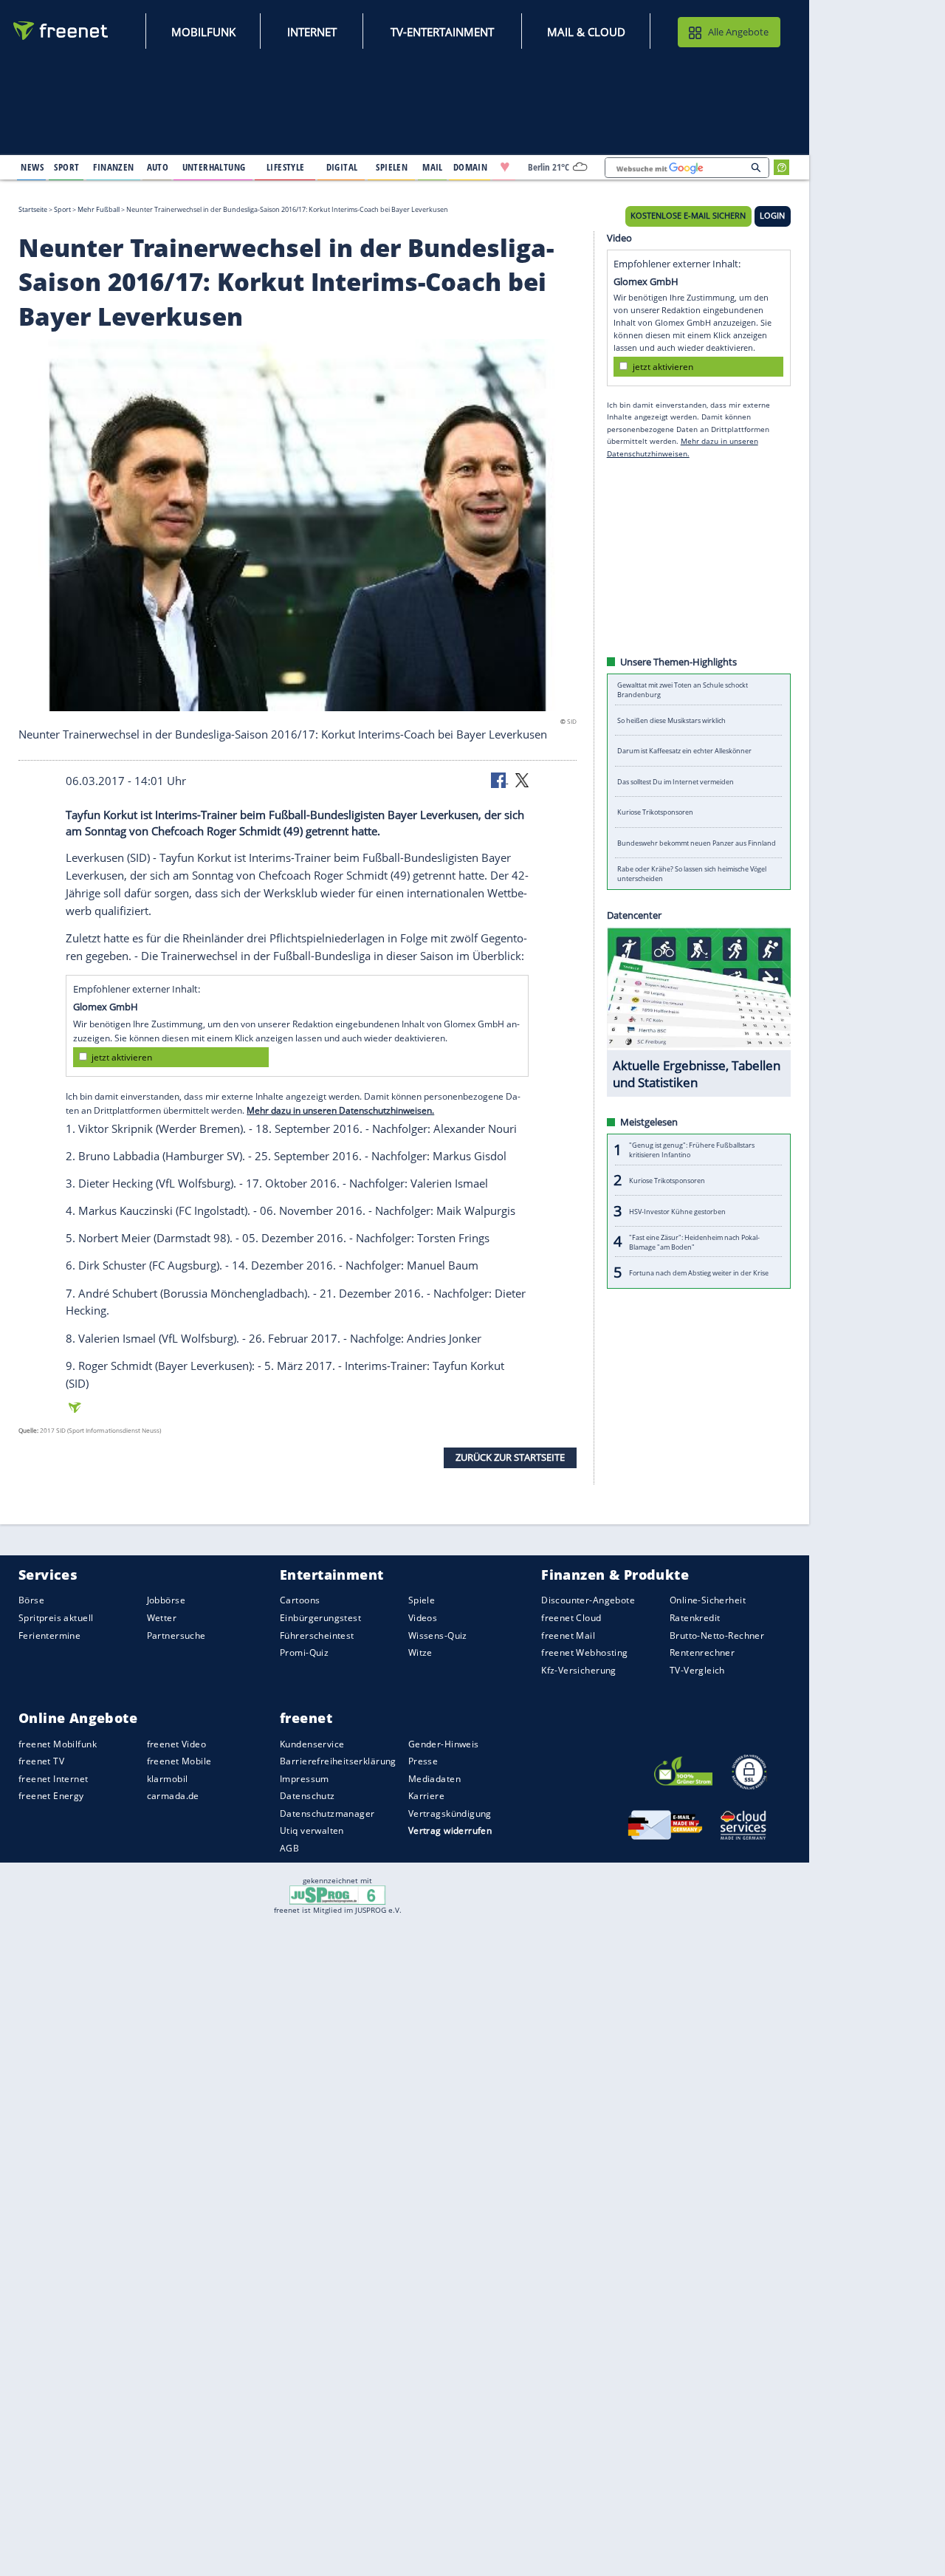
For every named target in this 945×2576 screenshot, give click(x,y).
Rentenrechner (702, 1652)
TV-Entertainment (442, 32)
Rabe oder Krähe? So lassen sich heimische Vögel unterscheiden (692, 874)
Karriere (426, 1796)
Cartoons (300, 1600)
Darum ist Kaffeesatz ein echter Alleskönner (684, 751)
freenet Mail (568, 1635)
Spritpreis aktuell (56, 1618)
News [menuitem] (32, 167)
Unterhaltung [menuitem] (214, 167)
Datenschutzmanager (327, 1813)
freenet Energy (51, 1796)
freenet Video (176, 1743)
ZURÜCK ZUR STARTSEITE (510, 1457)
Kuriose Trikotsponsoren (655, 812)
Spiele (422, 1600)
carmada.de (173, 1796)
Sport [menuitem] (66, 167)
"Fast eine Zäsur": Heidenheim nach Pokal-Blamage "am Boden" (694, 1241)
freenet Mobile (179, 1761)
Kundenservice (312, 1743)
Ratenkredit (695, 1618)
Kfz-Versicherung (579, 1669)
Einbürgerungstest (320, 1618)
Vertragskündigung (450, 1813)
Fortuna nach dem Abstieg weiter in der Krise (699, 1272)
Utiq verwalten (312, 1830)
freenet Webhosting (584, 1652)
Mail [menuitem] (433, 167)
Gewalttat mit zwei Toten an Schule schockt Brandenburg (683, 690)
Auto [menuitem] (158, 167)
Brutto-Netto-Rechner (717, 1635)
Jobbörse (166, 1600)
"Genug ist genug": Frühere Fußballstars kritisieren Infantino (692, 1150)
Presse (423, 1761)
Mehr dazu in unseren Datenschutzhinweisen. (340, 1110)
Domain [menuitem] (471, 167)
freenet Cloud (571, 1618)
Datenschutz (307, 1796)
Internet (312, 32)
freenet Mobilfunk (58, 1743)
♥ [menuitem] (505, 167)
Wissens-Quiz (438, 1635)
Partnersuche (176, 1635)
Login (772, 216)
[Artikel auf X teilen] (522, 779)
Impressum (305, 1779)
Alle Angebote (738, 32)
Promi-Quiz (304, 1652)
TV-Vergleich (697, 1669)
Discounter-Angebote (588, 1600)
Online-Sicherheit (708, 1600)
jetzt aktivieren (122, 1057)
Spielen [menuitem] (392, 167)
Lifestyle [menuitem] (286, 167)
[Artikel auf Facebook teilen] (500, 779)
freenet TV (41, 1761)
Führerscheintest (317, 1635)
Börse (31, 1600)
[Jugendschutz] (338, 1894)
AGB (289, 1848)
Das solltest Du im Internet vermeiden (676, 782)
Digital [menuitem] (342, 167)
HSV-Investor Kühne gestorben (677, 1211)
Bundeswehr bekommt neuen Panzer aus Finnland (697, 843)
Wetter (162, 1618)
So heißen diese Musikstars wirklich (671, 720)
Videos (423, 1618)
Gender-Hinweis (444, 1743)
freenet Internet (54, 1779)
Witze (420, 1652)
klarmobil (168, 1779)
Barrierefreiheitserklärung (338, 1761)
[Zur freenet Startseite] (61, 31)
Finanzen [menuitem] (113, 167)
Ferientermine (49, 1635)
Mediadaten (434, 1779)
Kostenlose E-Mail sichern (688, 216)
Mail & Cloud (586, 32)
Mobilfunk (203, 32)
